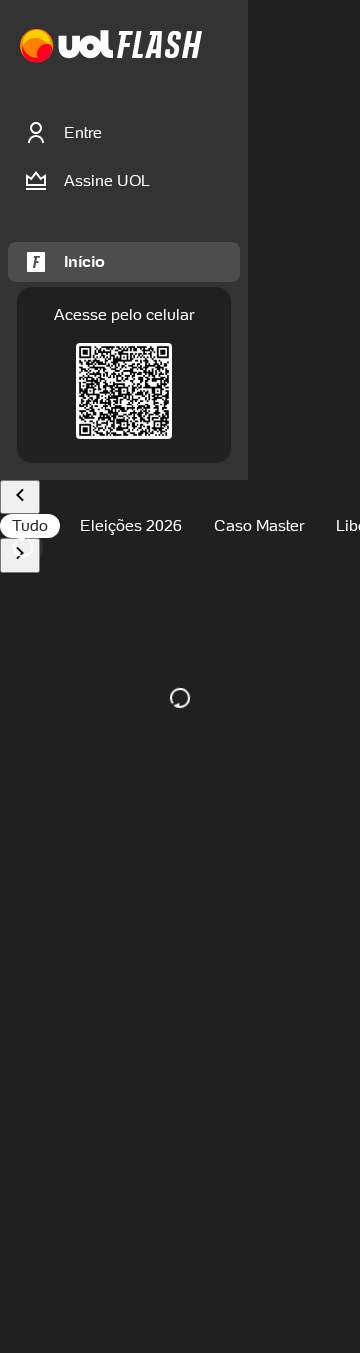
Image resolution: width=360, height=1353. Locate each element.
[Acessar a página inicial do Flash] (159, 46)
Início (84, 261)
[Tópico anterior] (20, 497)
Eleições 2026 (131, 525)
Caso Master (259, 525)
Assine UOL (107, 180)
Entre (83, 132)
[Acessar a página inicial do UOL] (66, 46)
